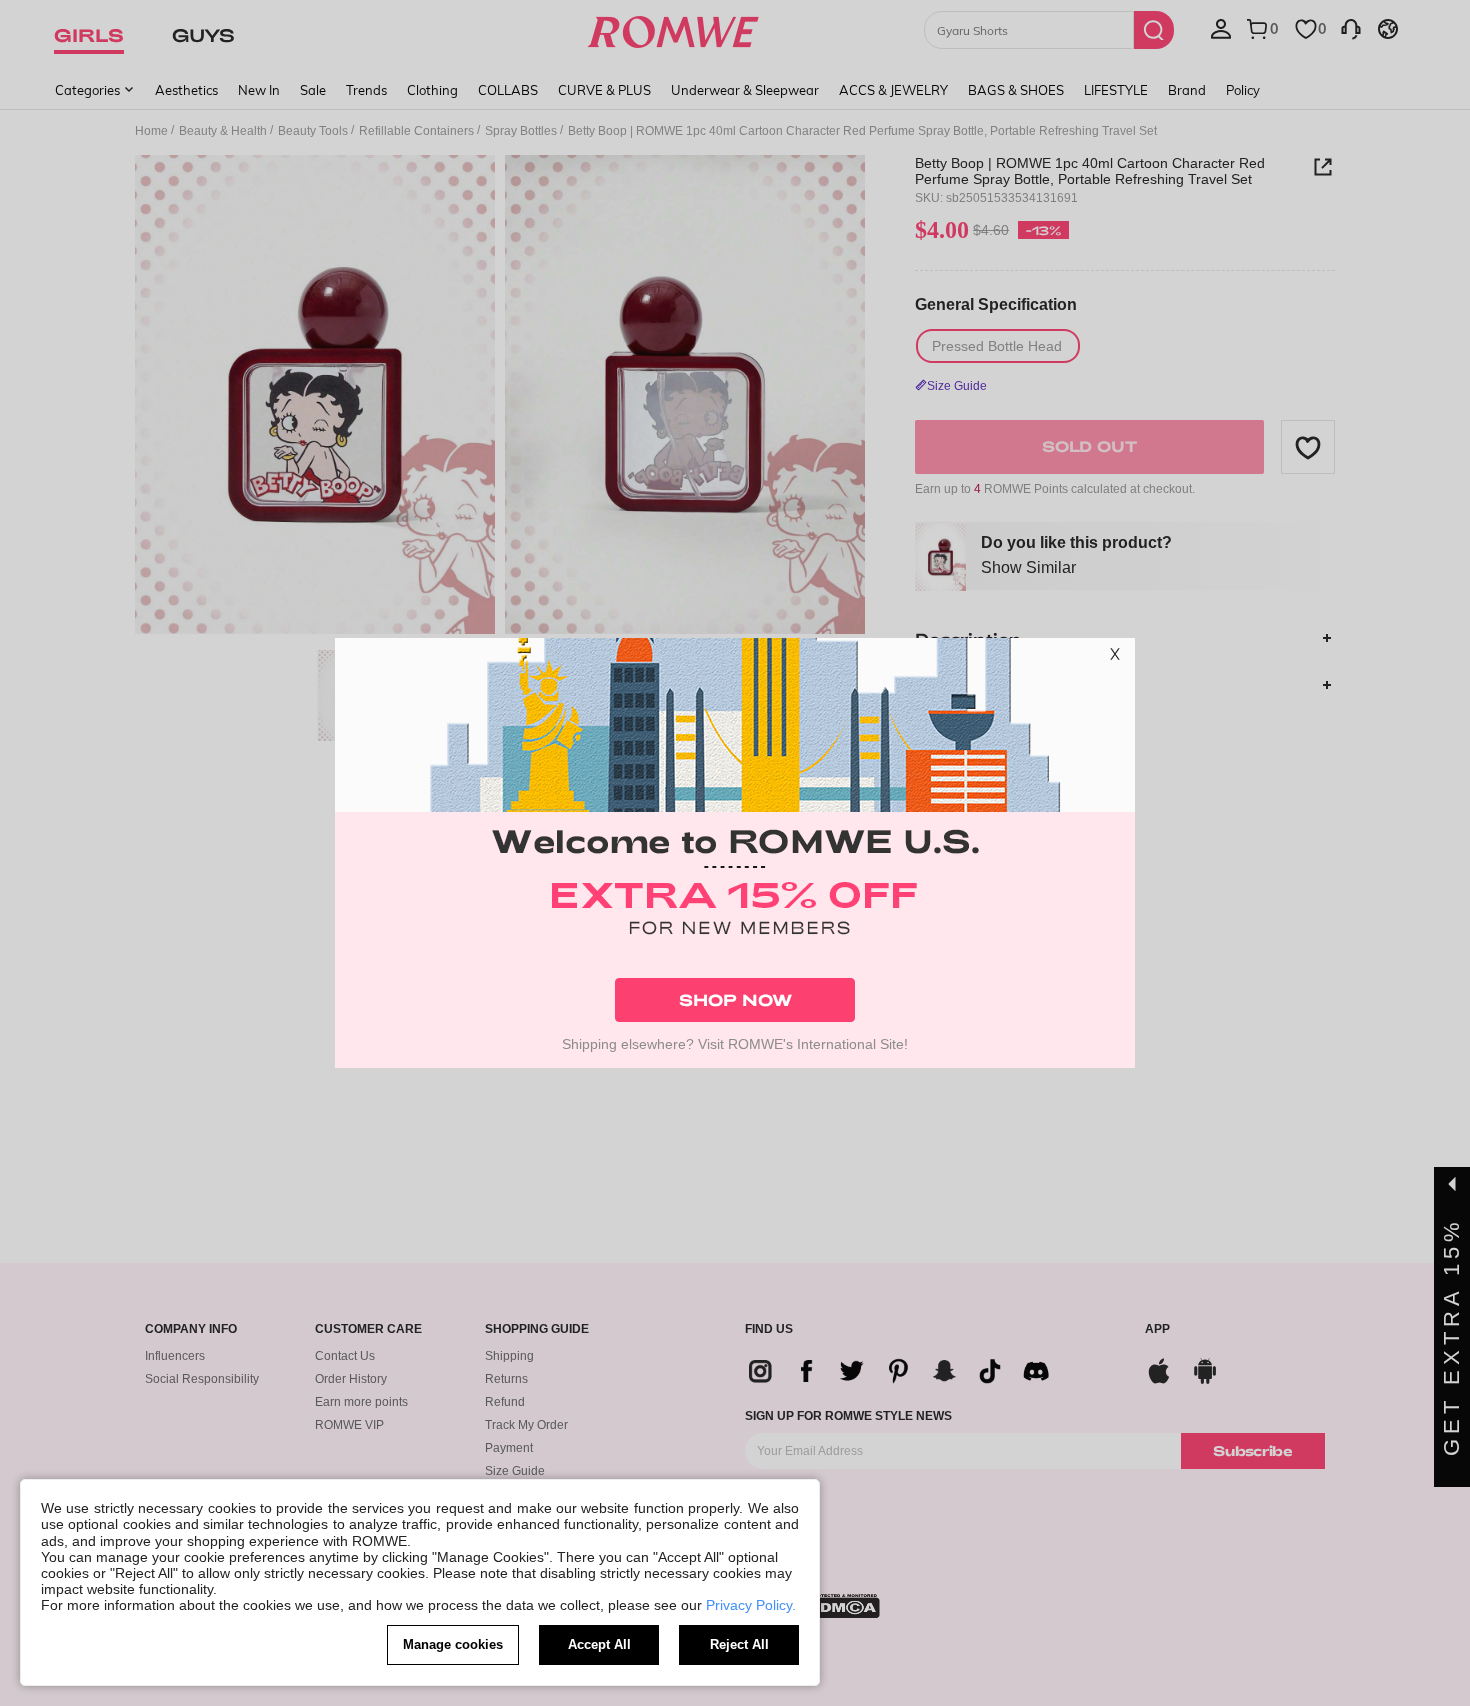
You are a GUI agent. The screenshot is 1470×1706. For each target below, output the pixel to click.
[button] (1115, 658)
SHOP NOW (735, 999)
